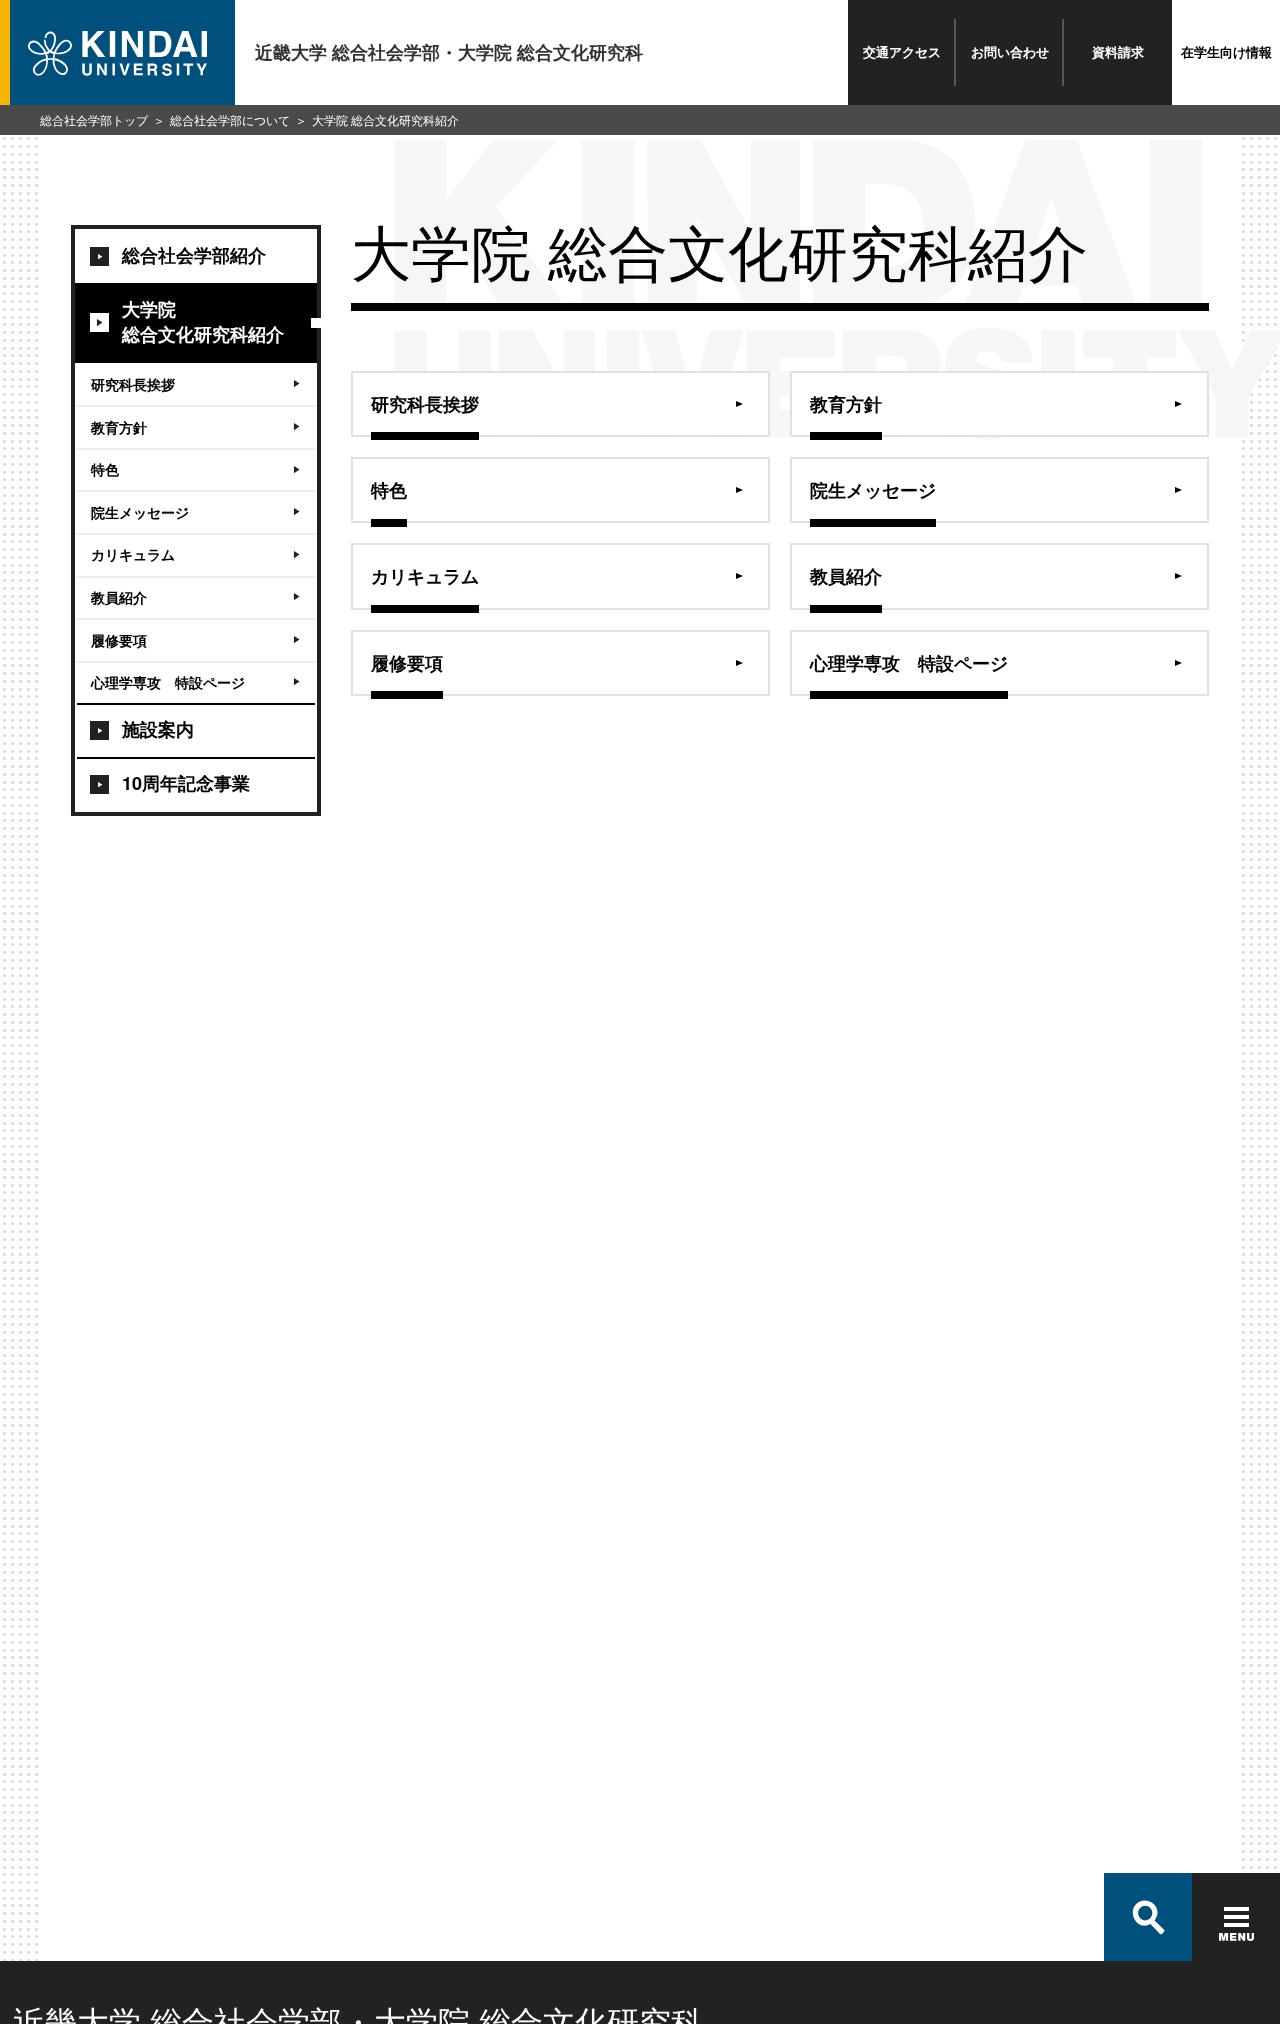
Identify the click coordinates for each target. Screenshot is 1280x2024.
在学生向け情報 (1226, 51)
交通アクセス (902, 51)
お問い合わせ (1010, 51)
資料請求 (1118, 51)
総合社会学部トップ (94, 119)
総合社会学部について (230, 119)
